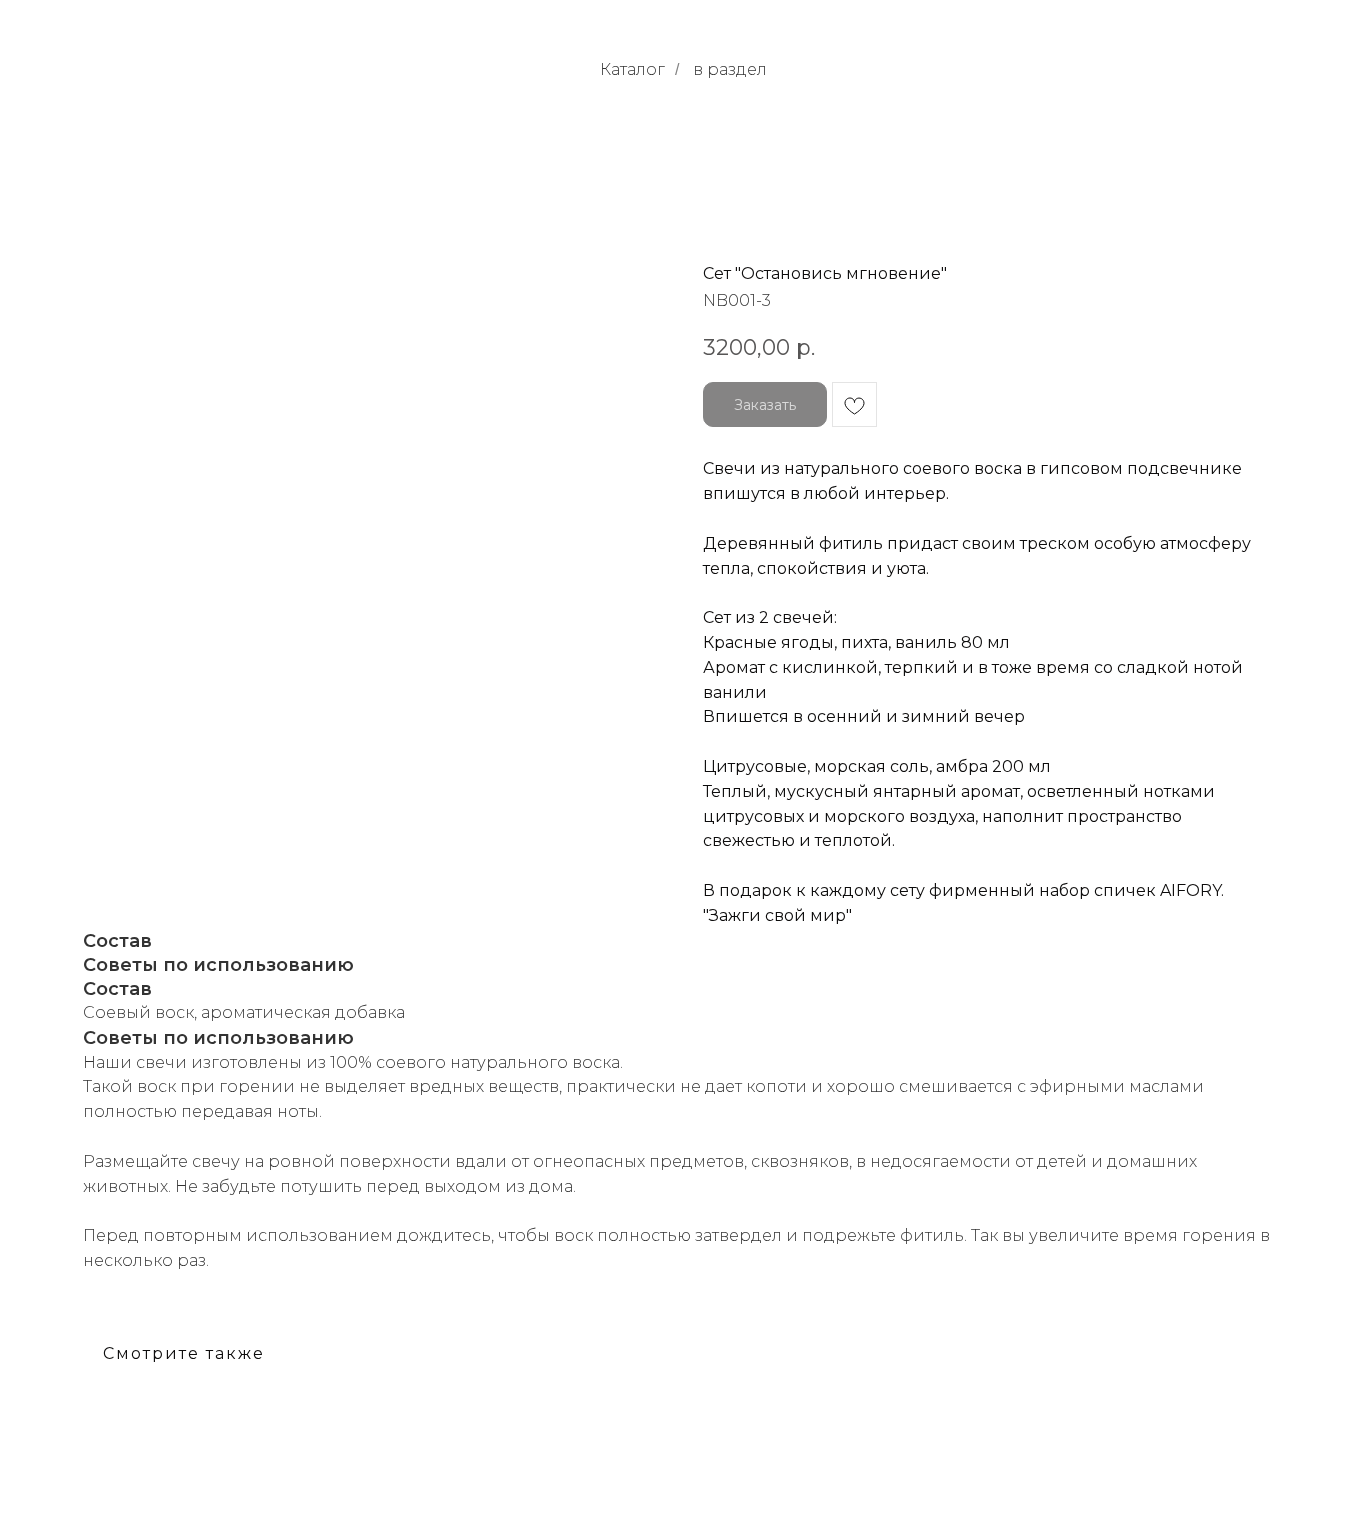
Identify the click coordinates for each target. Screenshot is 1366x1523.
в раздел (730, 69)
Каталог (632, 69)
